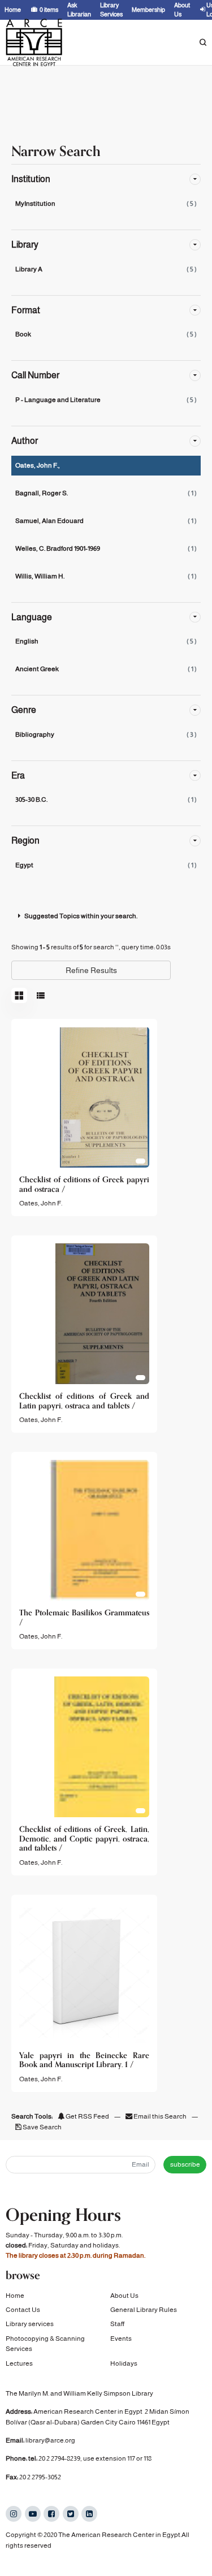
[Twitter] (71, 2514)
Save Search (42, 2127)
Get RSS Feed (87, 2116)
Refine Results (91, 970)
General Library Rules (144, 2310)
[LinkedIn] (89, 2514)
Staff (117, 2324)
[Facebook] (51, 2514)
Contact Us (23, 2310)
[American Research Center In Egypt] (34, 42)
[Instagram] (14, 2514)
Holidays (124, 2363)
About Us (124, 2296)
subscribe (185, 2164)
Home (15, 2296)
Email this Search (160, 2116)
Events (121, 2339)
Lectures (19, 2363)
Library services (30, 2324)
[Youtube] (33, 2514)
